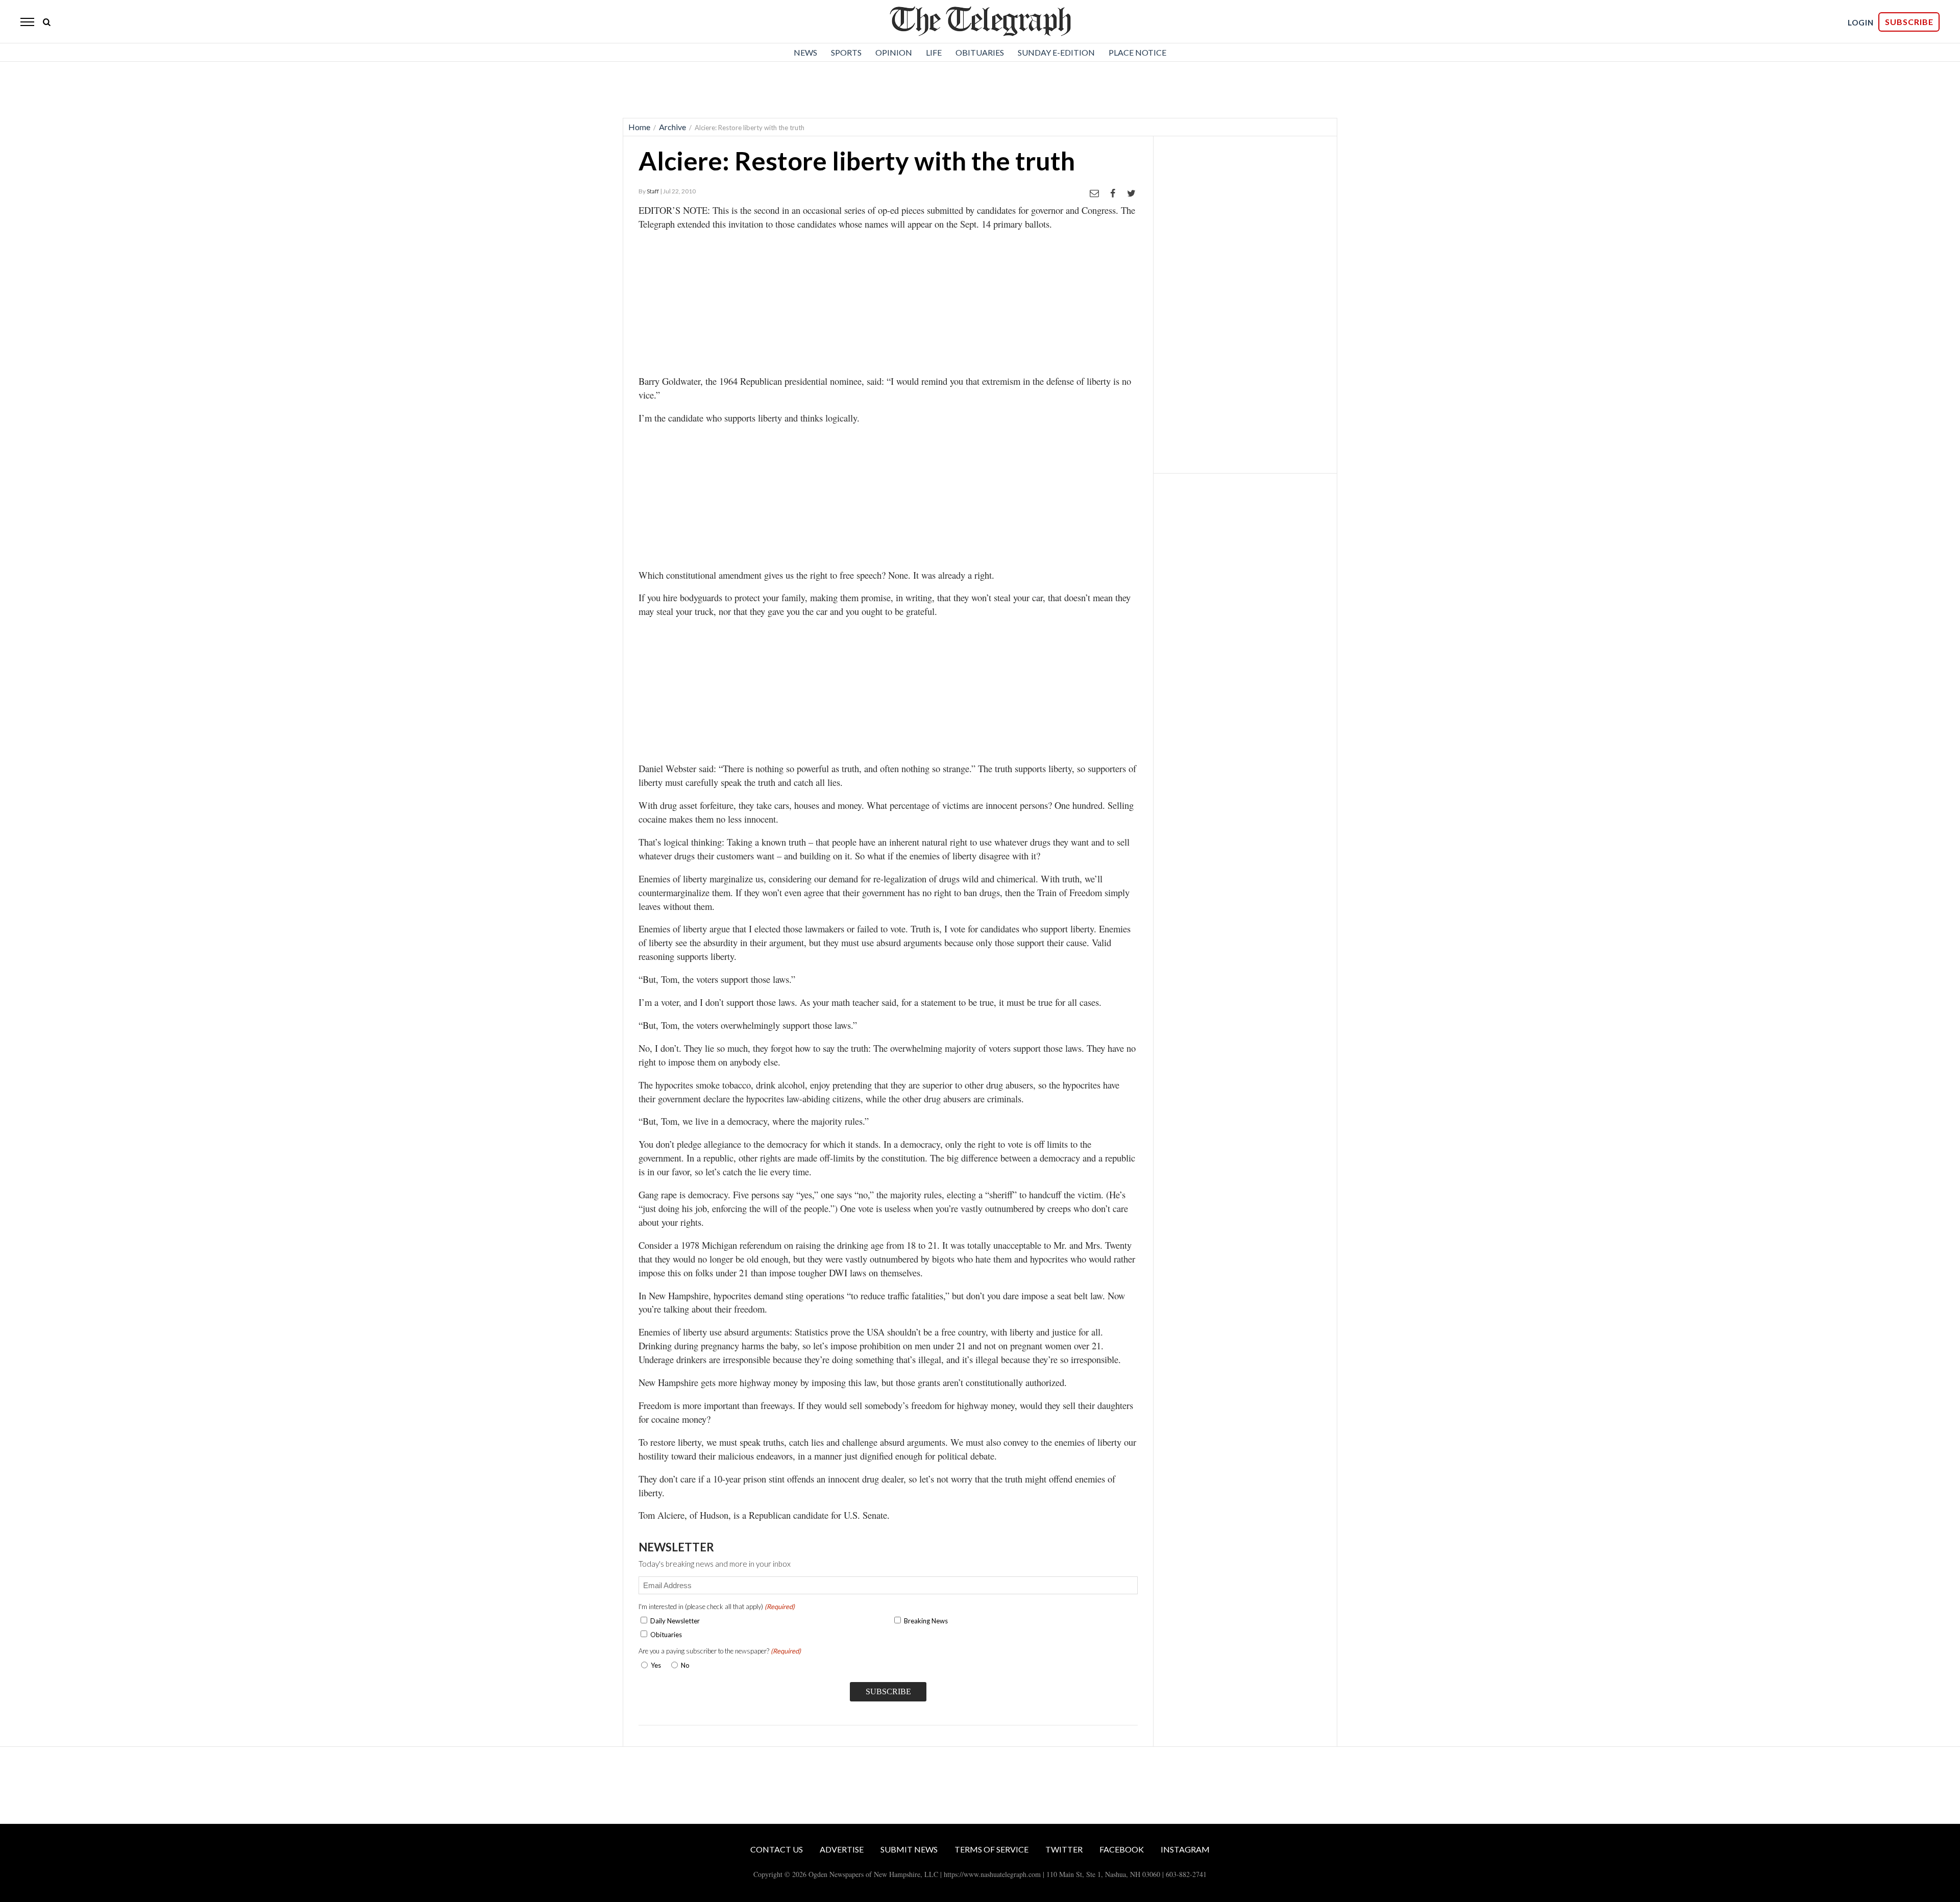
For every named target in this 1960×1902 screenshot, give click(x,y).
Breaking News (926, 1621)
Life (934, 52)
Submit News (909, 1849)
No (685, 1665)
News (805, 52)
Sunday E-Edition (1056, 52)
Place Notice (1137, 52)
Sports (846, 52)
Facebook (1122, 1849)
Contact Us (777, 1849)
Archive (672, 127)
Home (639, 127)
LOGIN (1861, 22)
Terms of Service (991, 1849)
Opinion (894, 52)
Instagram (1185, 1849)
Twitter (1064, 1849)
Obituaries (980, 52)
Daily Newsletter (675, 1621)
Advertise (842, 1849)
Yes (654, 1665)
